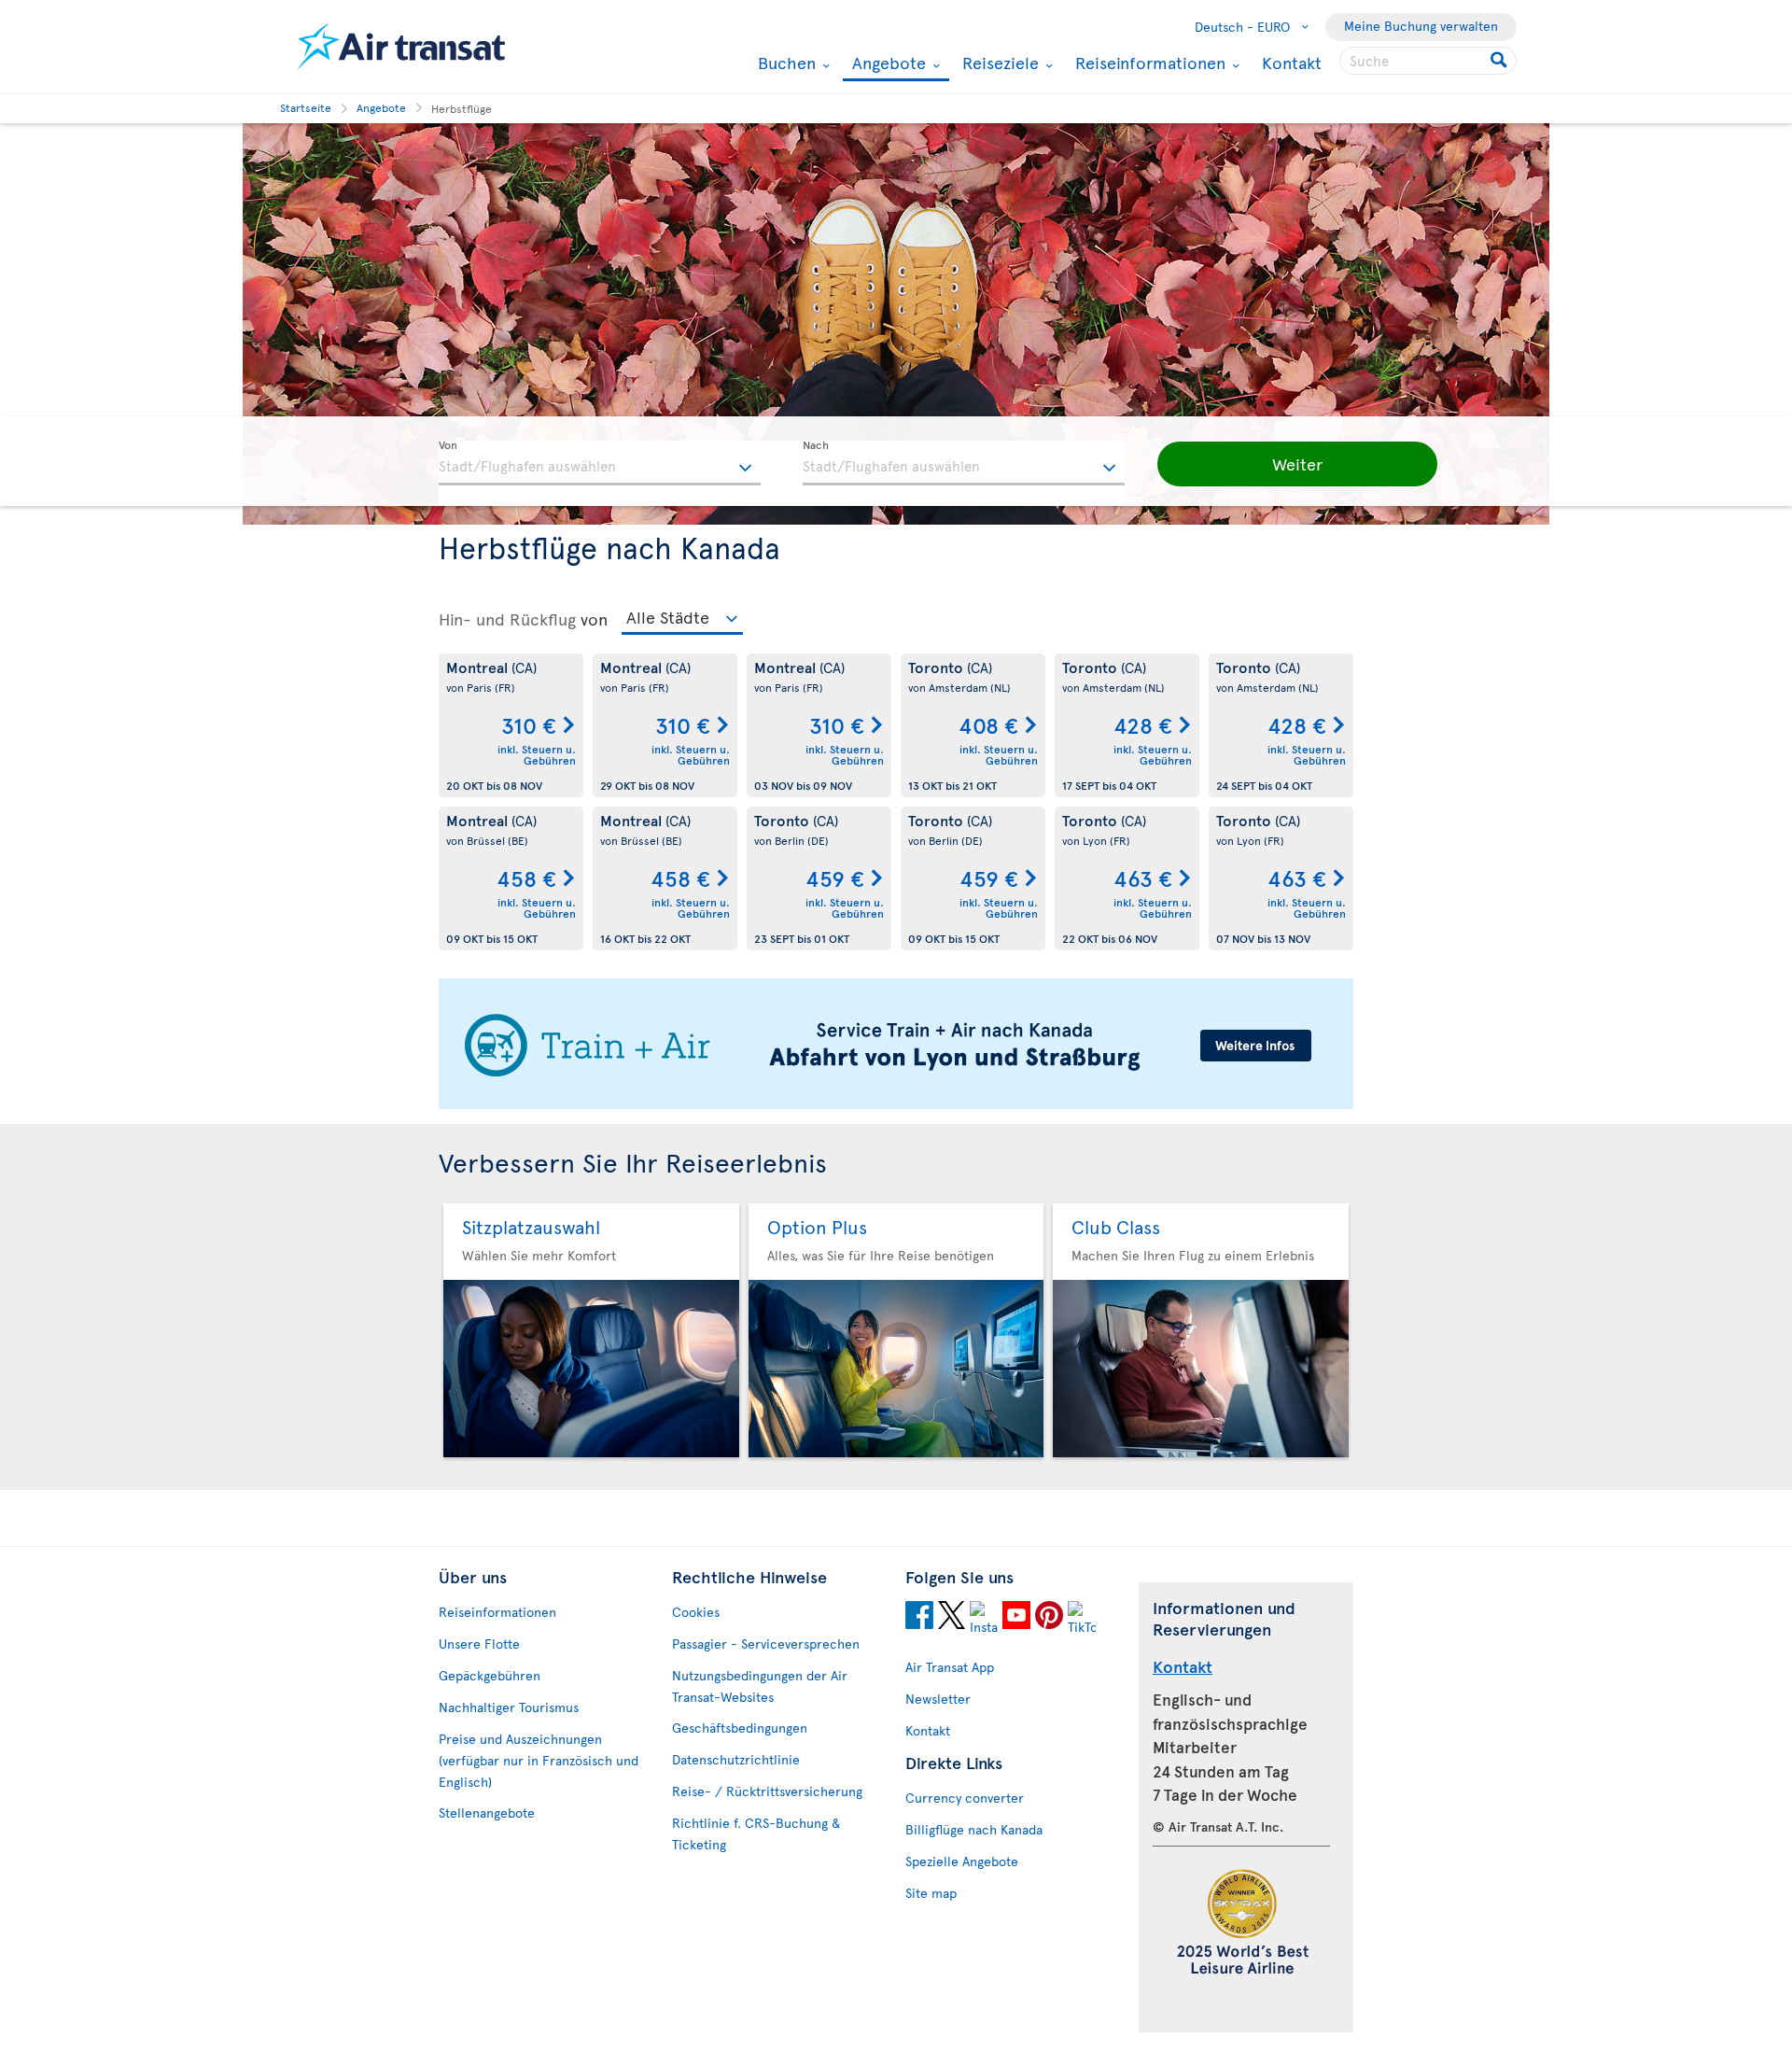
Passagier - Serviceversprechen (766, 1644)
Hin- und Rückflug (507, 619)
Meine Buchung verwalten (1421, 26)
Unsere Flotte (479, 1644)
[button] (1297, 464)
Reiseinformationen (1148, 63)
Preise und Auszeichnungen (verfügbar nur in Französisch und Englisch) (539, 1760)
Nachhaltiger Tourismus (509, 1707)
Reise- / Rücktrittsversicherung (767, 1791)
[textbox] (600, 463)
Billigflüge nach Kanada (974, 1829)
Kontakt (1292, 62)
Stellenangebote (487, 1812)
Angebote (887, 64)
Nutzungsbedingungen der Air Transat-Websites (760, 1686)
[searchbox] (1428, 61)
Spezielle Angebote (962, 1861)
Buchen (784, 63)
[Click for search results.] (1500, 61)
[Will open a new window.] (919, 1618)
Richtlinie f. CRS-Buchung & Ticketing (756, 1833)
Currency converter (965, 1798)
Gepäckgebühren (490, 1675)
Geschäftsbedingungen (740, 1728)
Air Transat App (950, 1667)
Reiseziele (998, 63)
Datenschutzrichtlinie (736, 1759)
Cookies (696, 1612)
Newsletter (938, 1699)
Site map (931, 1893)
